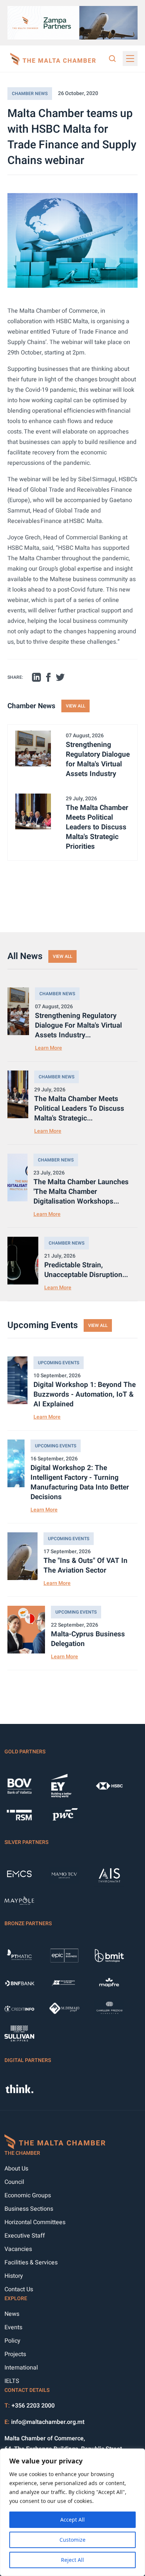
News (12, 2314)
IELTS (12, 2381)
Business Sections (29, 2209)
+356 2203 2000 (33, 2406)
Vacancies (18, 2249)
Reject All (72, 2560)
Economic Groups (28, 2195)
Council (14, 2182)
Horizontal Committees (35, 2222)
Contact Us (19, 2289)
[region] (72, 2512)
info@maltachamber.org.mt (48, 2422)
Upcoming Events (59, 1363)
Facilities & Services (31, 2263)
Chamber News (30, 94)
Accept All (72, 2520)
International (21, 2368)
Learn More (49, 1048)
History (14, 2276)
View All (75, 706)
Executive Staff (25, 2236)
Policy (12, 2341)
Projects (15, 2354)
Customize (72, 2540)
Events (13, 2327)
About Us (16, 2169)
